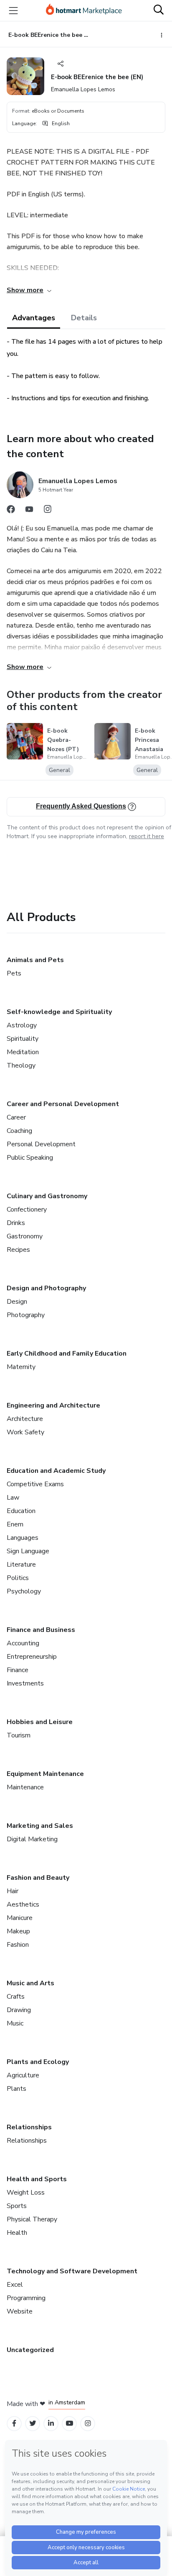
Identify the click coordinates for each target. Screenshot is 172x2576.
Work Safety (25, 1432)
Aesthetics (23, 1904)
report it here (147, 836)
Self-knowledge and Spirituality (59, 1012)
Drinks (16, 1223)
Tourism (19, 1735)
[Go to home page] (84, 10)
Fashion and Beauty (38, 1878)
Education (21, 1511)
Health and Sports (37, 2179)
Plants (16, 2089)
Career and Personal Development (63, 1104)
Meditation (23, 1052)
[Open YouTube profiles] (70, 2423)
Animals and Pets (35, 960)
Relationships (29, 2127)
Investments (25, 1683)
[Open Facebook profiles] (14, 2423)
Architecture (25, 1419)
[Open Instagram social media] (48, 511)
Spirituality (23, 1039)
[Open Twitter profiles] (33, 2423)
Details (84, 318)
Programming (26, 2298)
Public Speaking (30, 1158)
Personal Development (41, 1144)
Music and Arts (30, 1983)
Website (20, 2311)
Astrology (22, 1025)
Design (17, 1302)
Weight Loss (26, 2193)
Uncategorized (30, 2350)
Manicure (20, 1918)
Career (16, 1117)
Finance (18, 1670)
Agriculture (23, 2075)
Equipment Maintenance (45, 1774)
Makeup (18, 1931)
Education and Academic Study (56, 1471)
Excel (15, 2285)
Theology (21, 1065)
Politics (18, 1578)
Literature (21, 1565)
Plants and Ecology (38, 2062)
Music (15, 2023)
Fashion (18, 1945)
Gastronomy (25, 1236)
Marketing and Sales (40, 1826)
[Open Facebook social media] (11, 511)
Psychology (24, 1591)
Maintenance (25, 1787)
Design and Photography (46, 1288)
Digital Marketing (32, 1839)
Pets (14, 973)
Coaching (19, 1131)
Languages (23, 1538)
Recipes (18, 1250)
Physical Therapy (32, 2219)
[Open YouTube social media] (29, 511)
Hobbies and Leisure (40, 1722)
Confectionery (27, 1210)
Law (13, 1498)
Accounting (23, 1643)
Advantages (34, 318)
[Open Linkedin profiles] (51, 2423)
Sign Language (28, 1551)
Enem (15, 1524)
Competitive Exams (35, 1484)
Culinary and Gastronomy (47, 1196)
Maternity (21, 1367)
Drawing (19, 2010)
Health (17, 2233)
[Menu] (13, 10)
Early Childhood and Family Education (67, 1354)
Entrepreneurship (32, 1657)
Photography (26, 1315)
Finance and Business (41, 1630)
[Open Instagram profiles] (88, 2423)
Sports (17, 2206)
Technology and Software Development (72, 2271)
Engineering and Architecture (53, 1405)
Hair (13, 1891)
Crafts (16, 1997)
